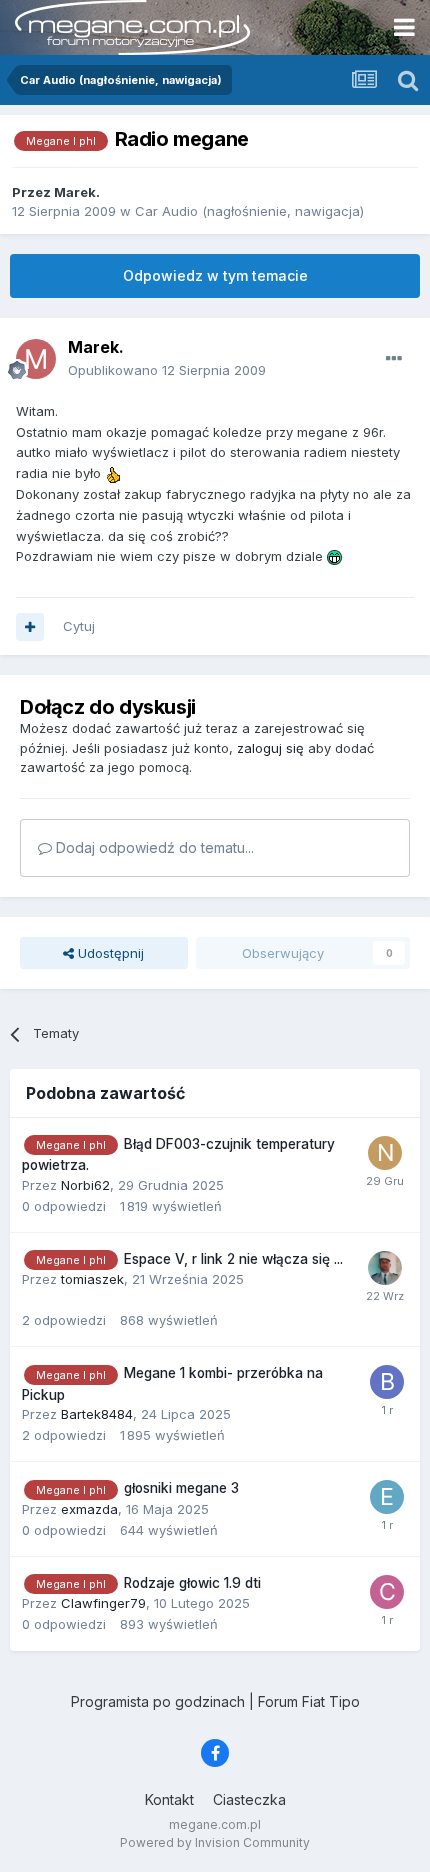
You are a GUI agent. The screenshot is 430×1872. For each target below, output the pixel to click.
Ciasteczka (249, 1799)
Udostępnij (109, 953)
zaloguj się (270, 748)
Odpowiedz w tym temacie (215, 275)
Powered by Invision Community (215, 1842)
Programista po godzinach (158, 1701)
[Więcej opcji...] (394, 359)
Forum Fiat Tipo (309, 1701)
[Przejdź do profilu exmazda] (387, 1497)
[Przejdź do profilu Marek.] (36, 359)
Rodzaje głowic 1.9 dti (192, 1583)
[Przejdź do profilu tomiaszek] (385, 1268)
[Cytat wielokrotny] (30, 627)
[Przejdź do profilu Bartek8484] (387, 1382)
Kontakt (169, 1799)
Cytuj (79, 626)
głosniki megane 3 (181, 1488)
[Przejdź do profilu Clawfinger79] (387, 1592)
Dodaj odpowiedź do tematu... (153, 847)
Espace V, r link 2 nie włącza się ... (233, 1259)
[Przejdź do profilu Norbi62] (385, 1153)
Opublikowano (167, 370)
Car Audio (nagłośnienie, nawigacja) (249, 211)
